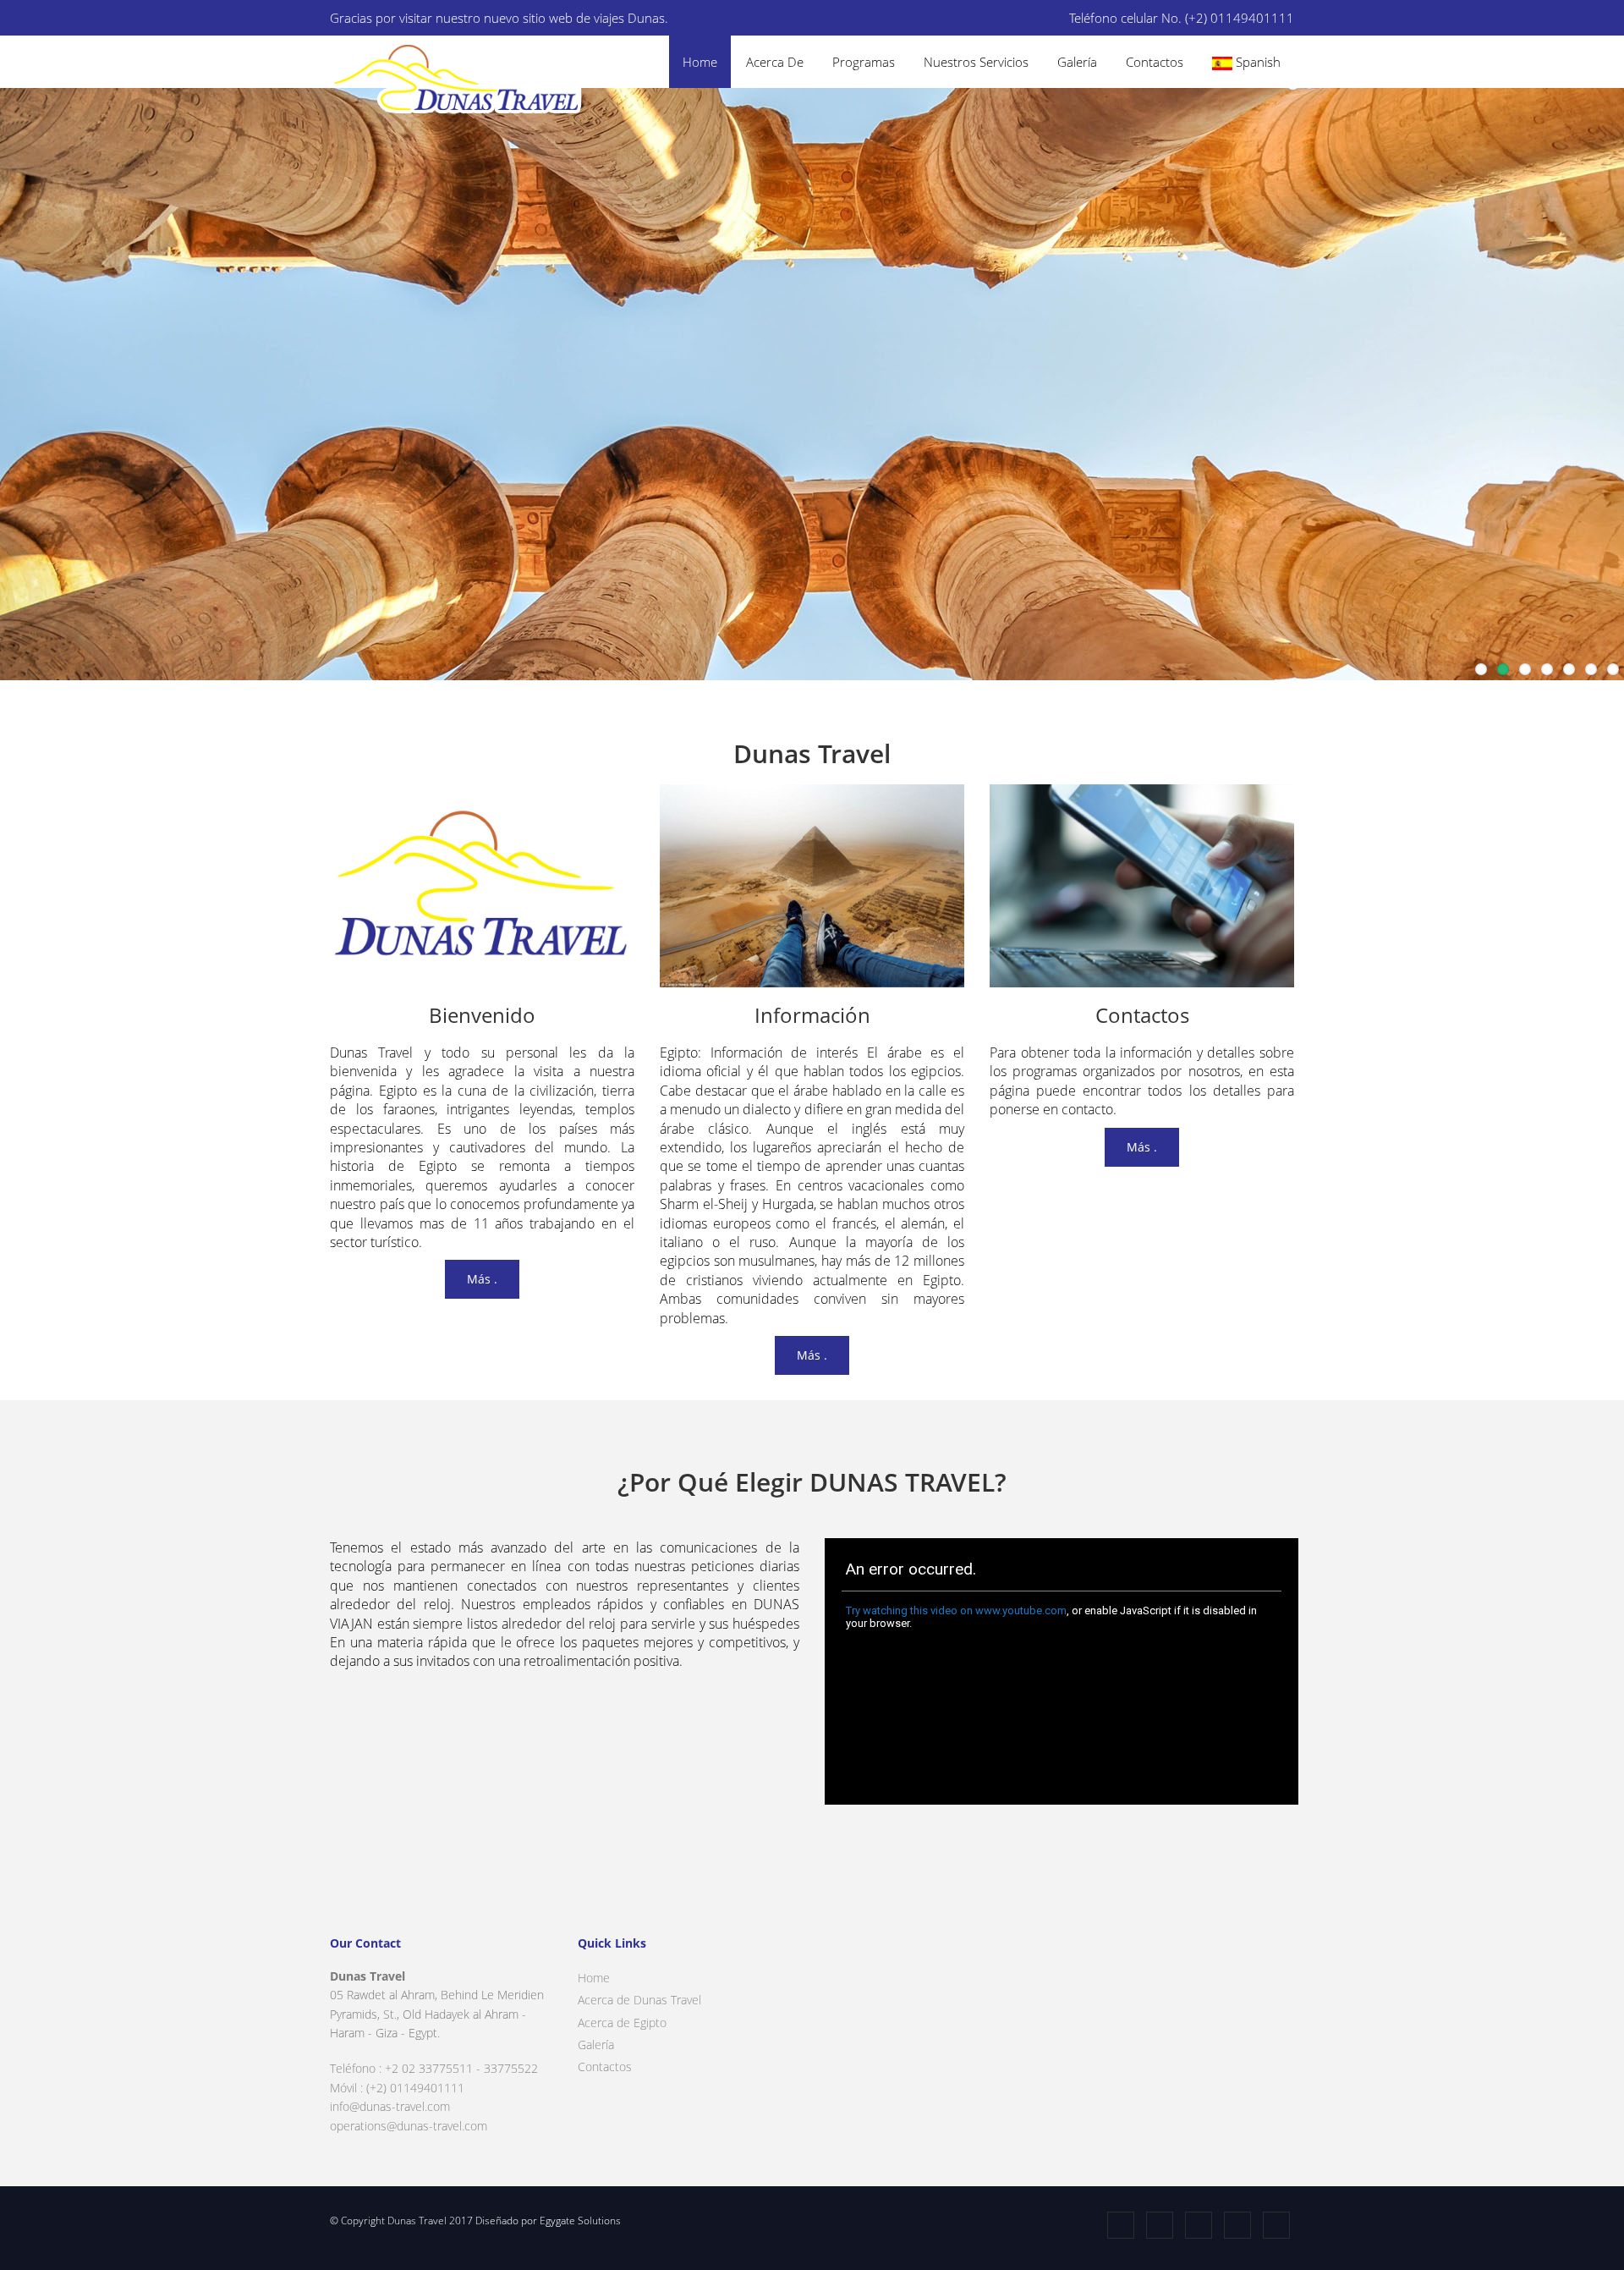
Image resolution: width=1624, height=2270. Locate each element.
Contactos (1155, 62)
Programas (864, 62)
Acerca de (775, 62)
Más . (482, 1279)
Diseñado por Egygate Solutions (547, 2221)
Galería (1077, 62)
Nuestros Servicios (976, 62)
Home (700, 62)
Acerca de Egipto (622, 2023)
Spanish (1256, 62)
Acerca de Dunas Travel (639, 2000)
